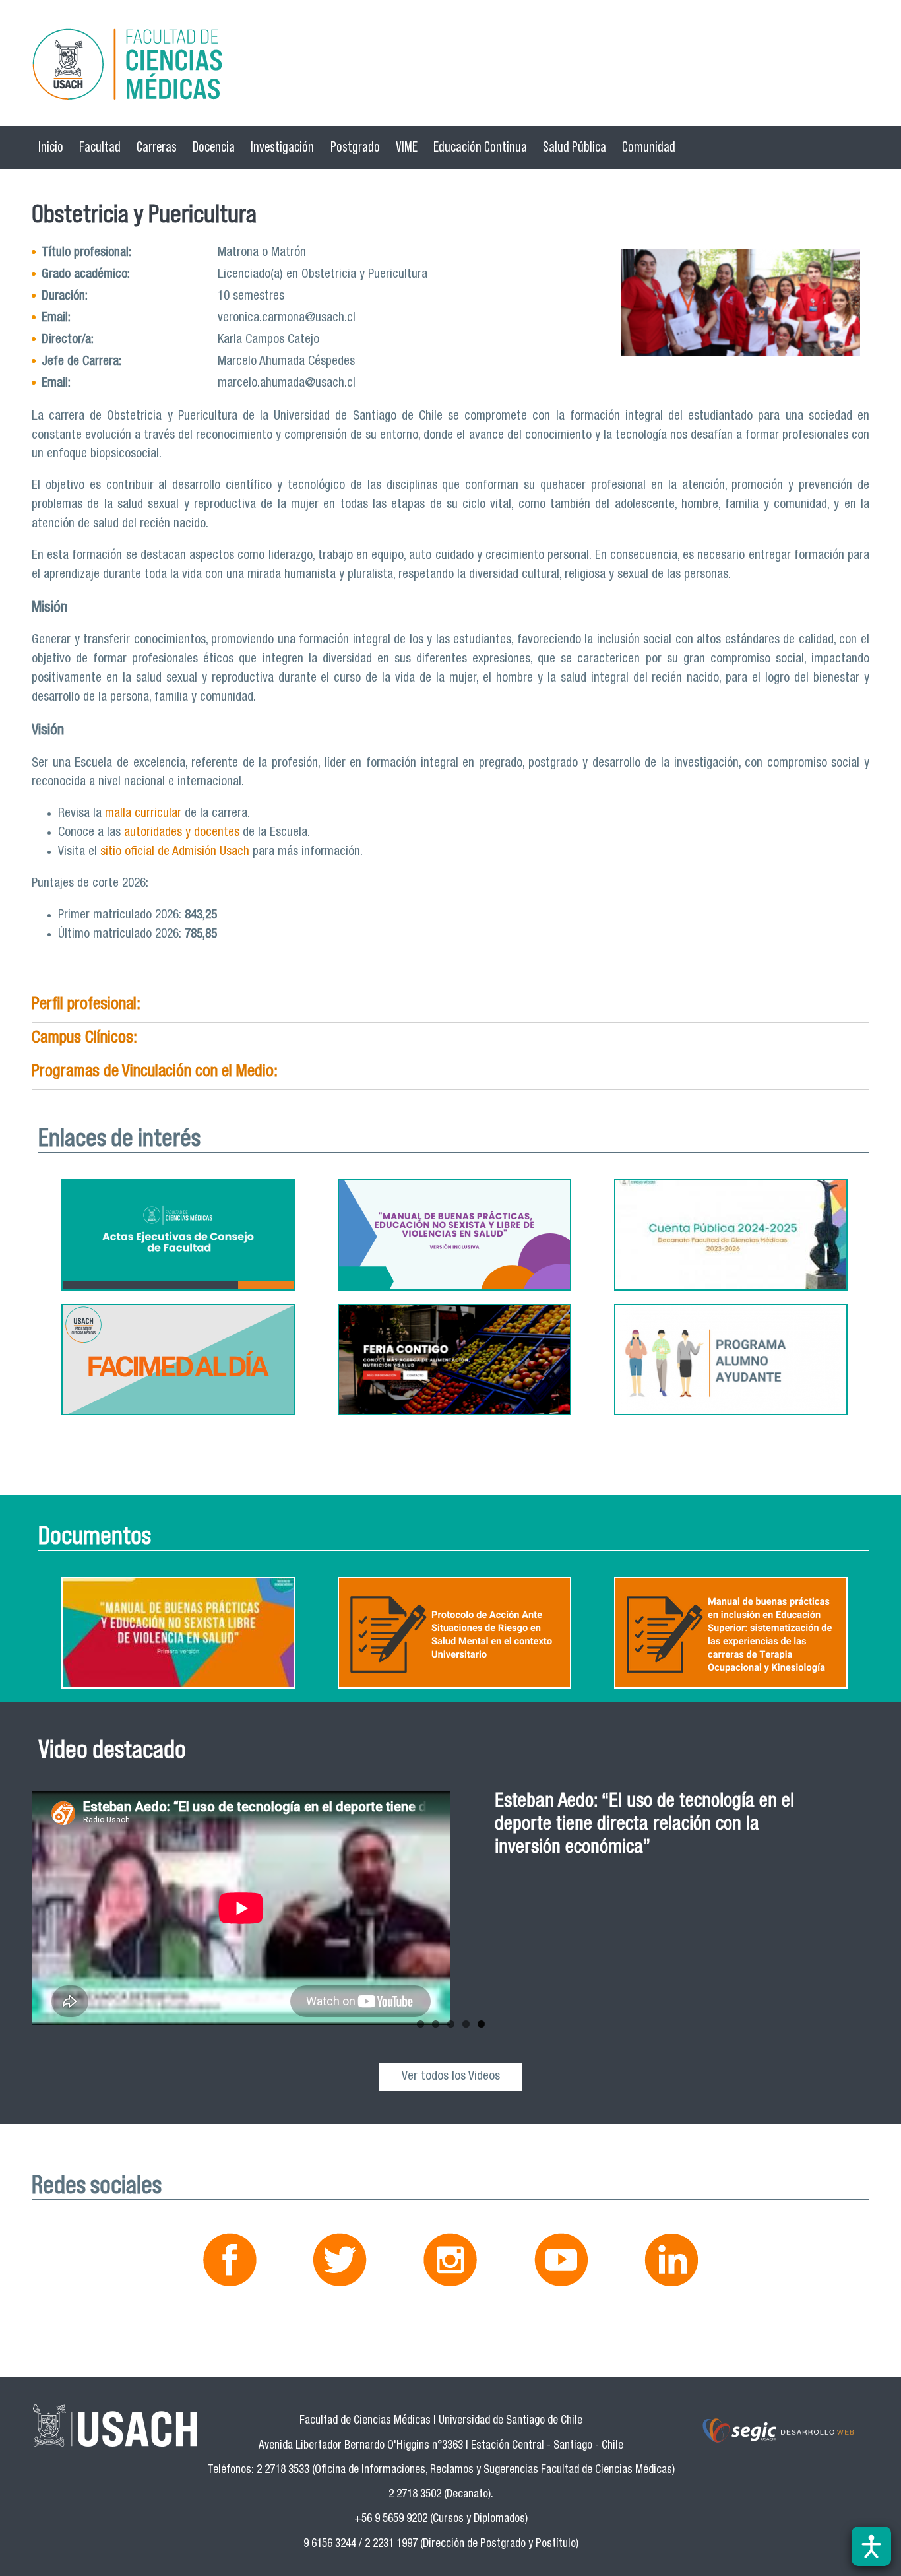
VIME (407, 147)
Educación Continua (480, 147)
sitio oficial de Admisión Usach (176, 852)
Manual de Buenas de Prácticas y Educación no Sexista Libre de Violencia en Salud (638, 1825)
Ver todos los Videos (451, 2077)
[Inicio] (450, 66)
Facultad (100, 147)
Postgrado (355, 147)
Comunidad (649, 147)
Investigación (282, 147)
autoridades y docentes (182, 833)
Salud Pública (575, 147)
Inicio (51, 147)
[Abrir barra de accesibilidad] (871, 2546)
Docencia (214, 147)
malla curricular (143, 814)
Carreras (157, 147)
